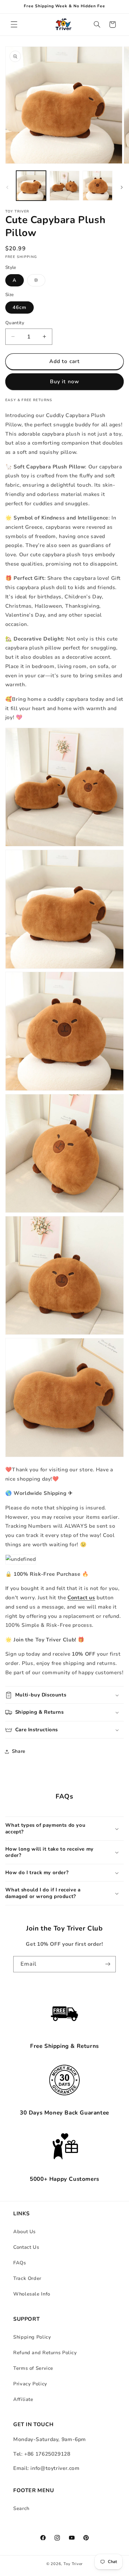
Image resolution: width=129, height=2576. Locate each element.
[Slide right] (122, 188)
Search (21, 2508)
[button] (14, 25)
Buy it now (64, 382)
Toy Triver (73, 2564)
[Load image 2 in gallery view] (64, 186)
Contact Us (26, 2247)
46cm (20, 307)
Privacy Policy (30, 2384)
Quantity (15, 323)
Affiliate (23, 2399)
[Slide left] (7, 188)
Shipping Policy (32, 2337)
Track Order (27, 2278)
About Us (24, 2232)
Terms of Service (33, 2368)
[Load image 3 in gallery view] (98, 186)
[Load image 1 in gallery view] (31, 186)
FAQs (20, 2263)
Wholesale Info (32, 2294)
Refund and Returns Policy (45, 2353)
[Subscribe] (108, 1964)
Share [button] (19, 1751)
